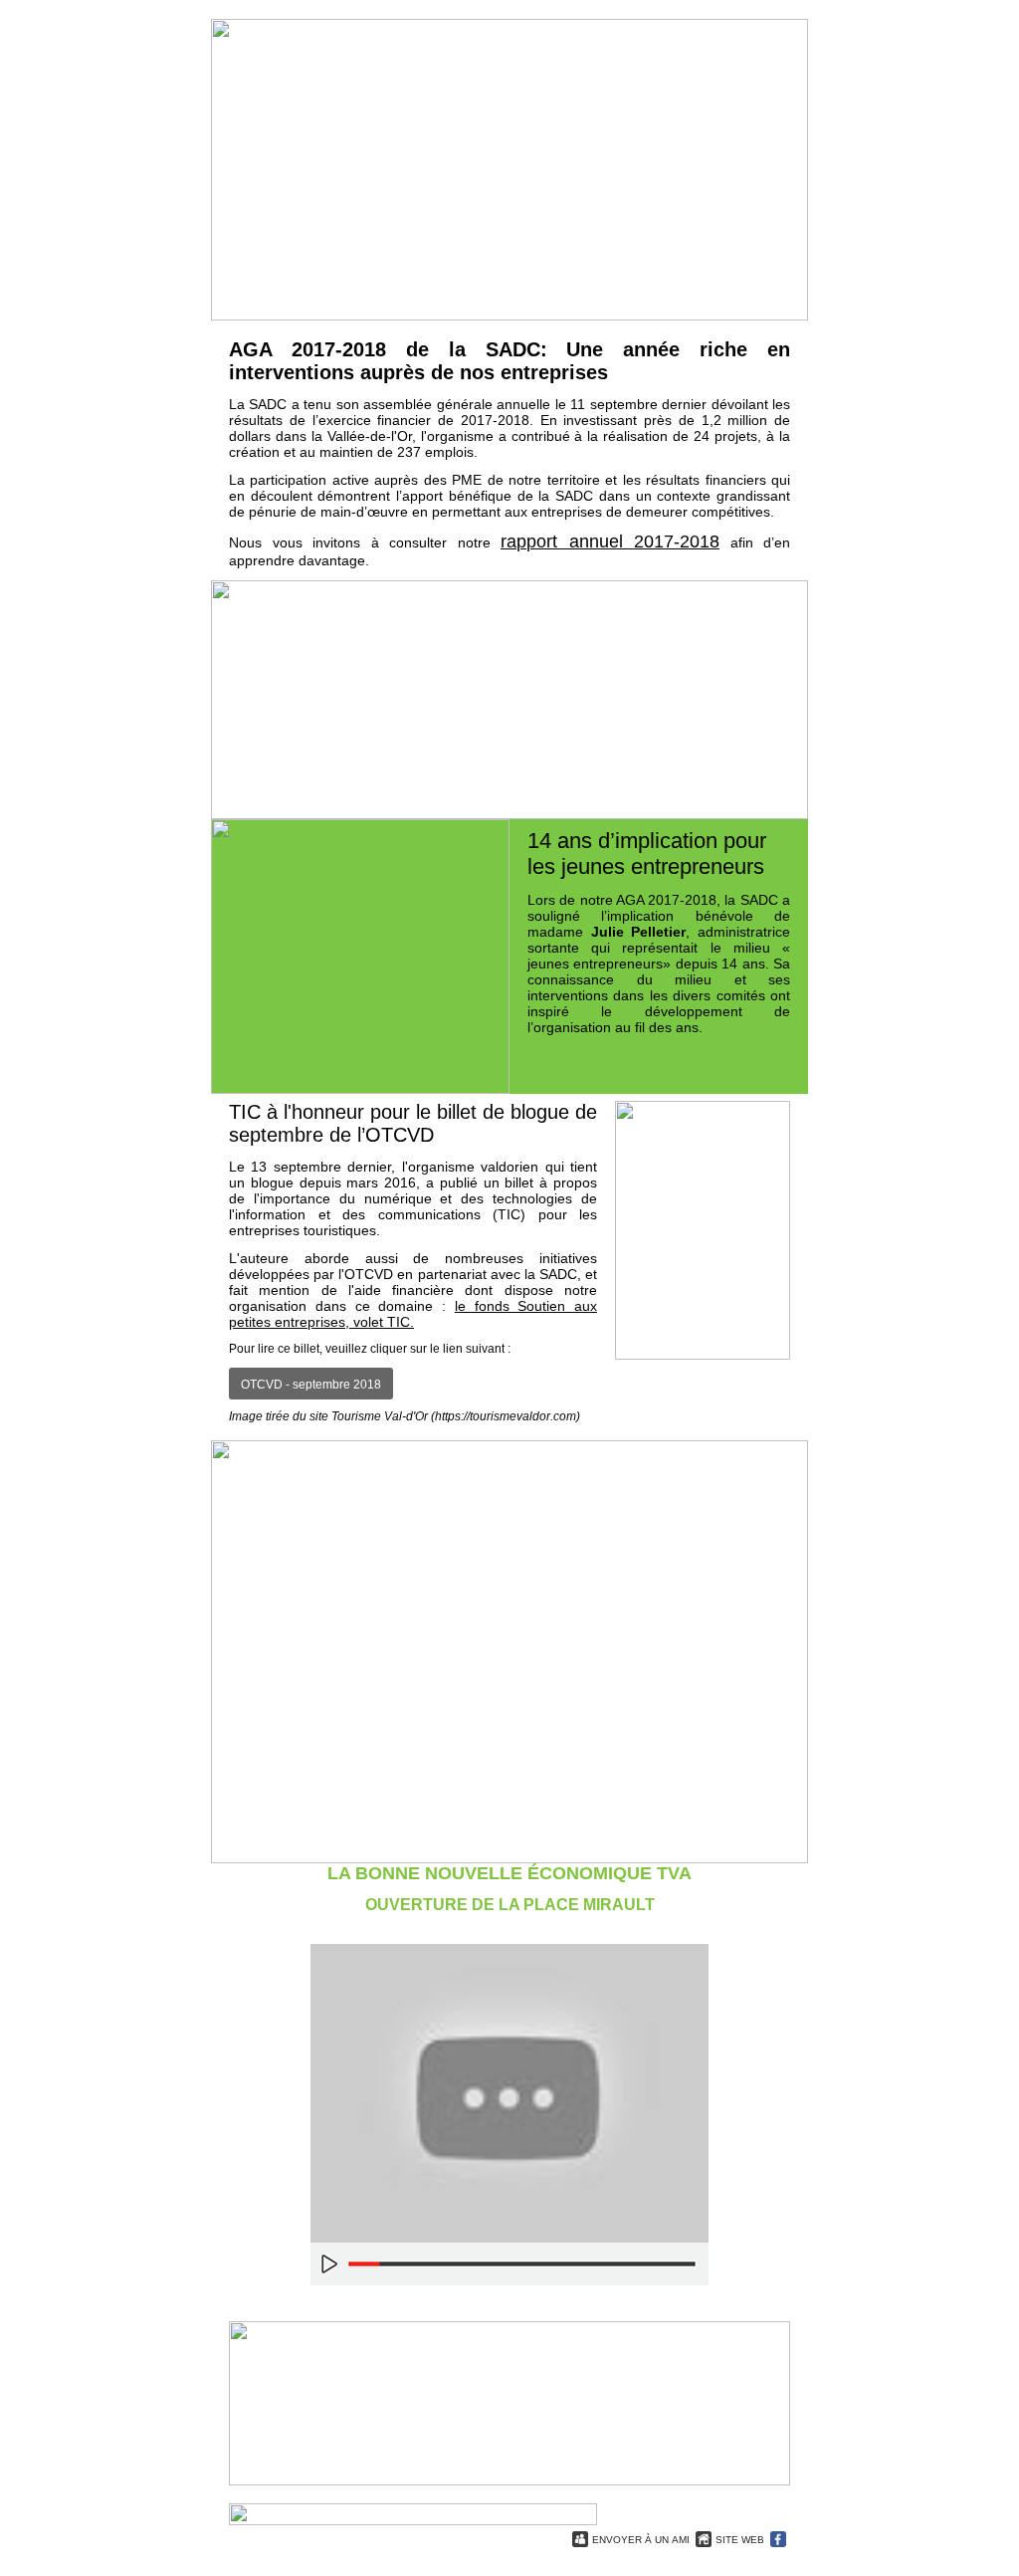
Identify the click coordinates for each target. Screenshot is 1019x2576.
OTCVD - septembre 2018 (311, 1385)
